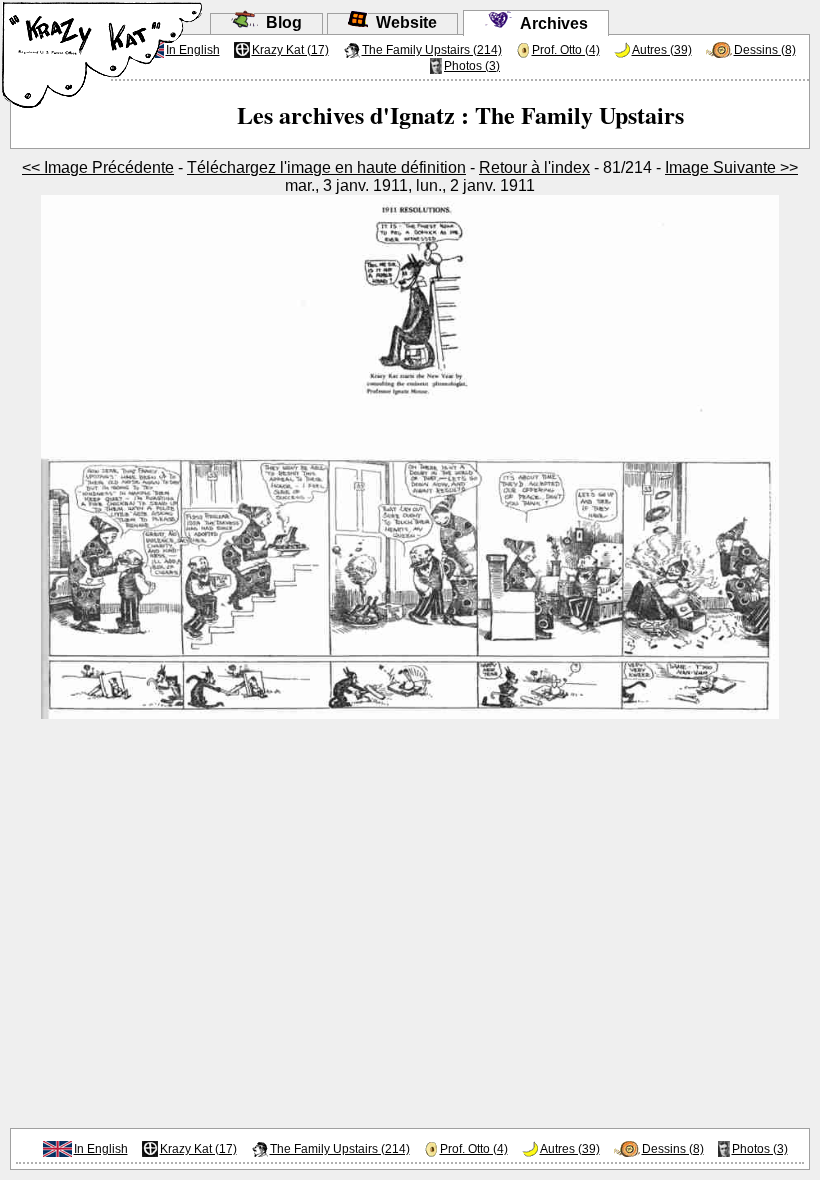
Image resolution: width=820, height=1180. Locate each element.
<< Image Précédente (98, 167)
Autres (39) (662, 50)
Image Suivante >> (731, 167)
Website (402, 22)
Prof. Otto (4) (566, 50)
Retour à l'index (534, 167)
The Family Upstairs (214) (432, 50)
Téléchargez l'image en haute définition (326, 167)
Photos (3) (472, 66)
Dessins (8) (765, 50)
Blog (280, 22)
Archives (550, 23)
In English (101, 1149)
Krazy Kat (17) (290, 50)
